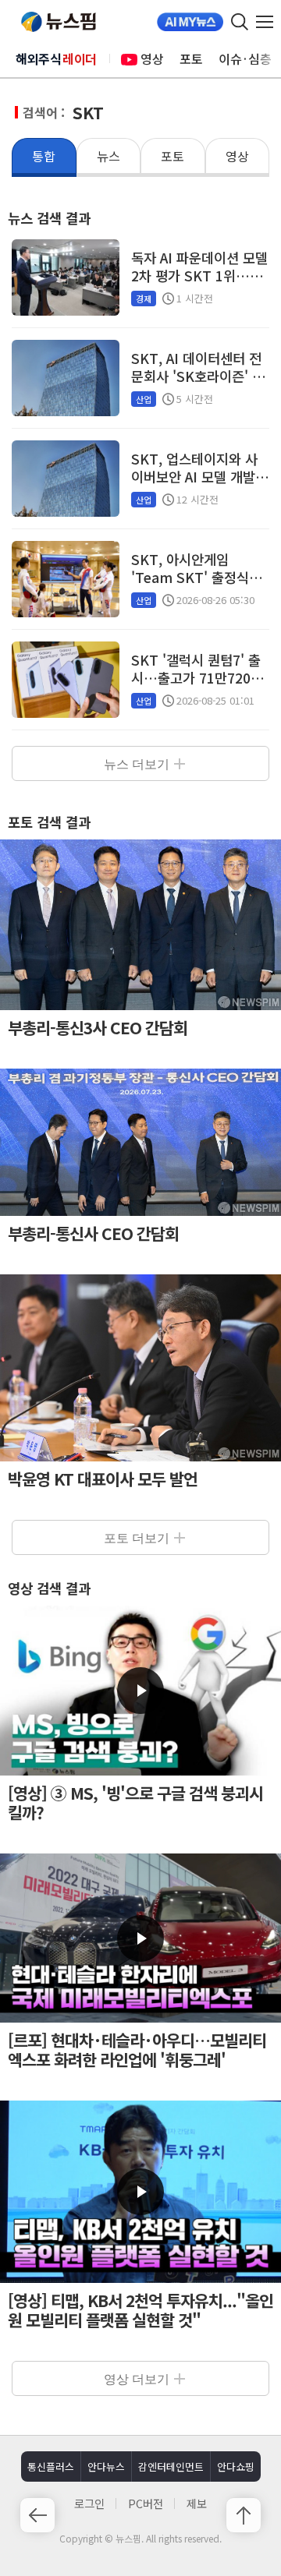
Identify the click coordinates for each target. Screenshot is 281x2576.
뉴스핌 (59, 22)
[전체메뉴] (269, 22)
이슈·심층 (245, 58)
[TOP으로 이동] (244, 2515)
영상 (152, 58)
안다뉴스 (106, 2466)
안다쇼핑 (236, 2466)
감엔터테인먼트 (171, 2466)
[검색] (240, 22)
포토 (191, 58)
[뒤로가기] (37, 2515)
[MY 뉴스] (190, 22)
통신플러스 (51, 2466)
